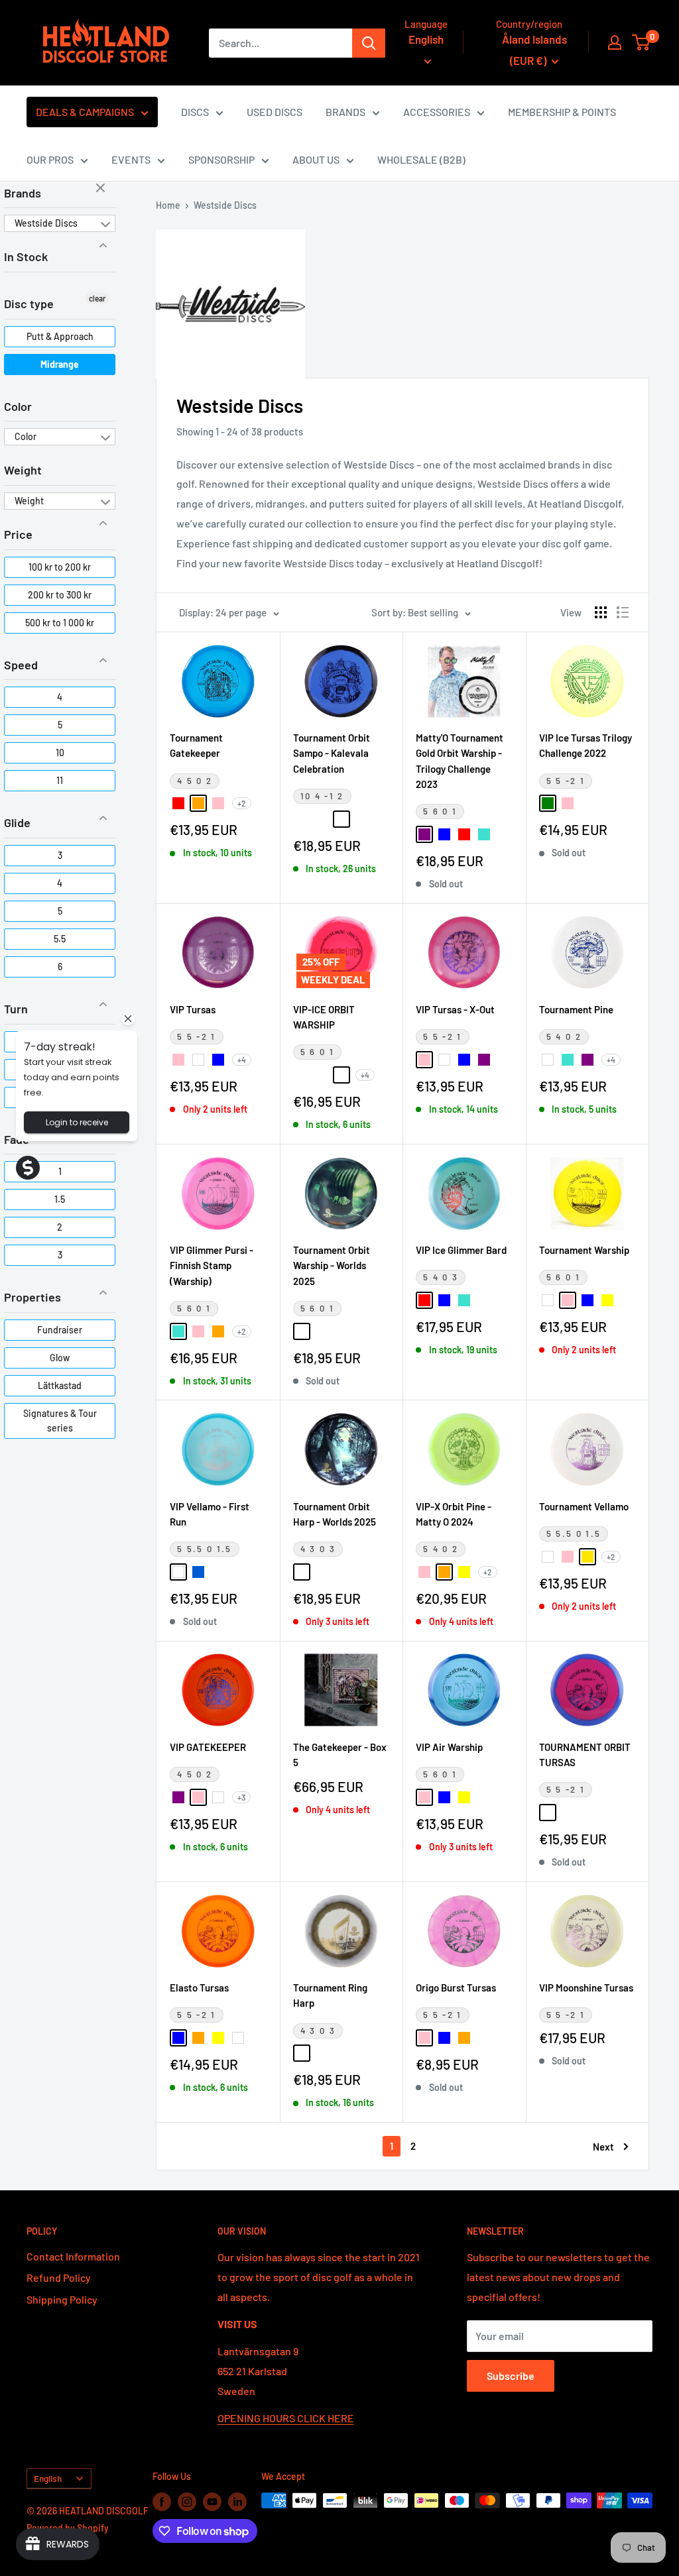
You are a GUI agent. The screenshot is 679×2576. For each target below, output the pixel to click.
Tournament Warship (584, 1250)
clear (102, 189)
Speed (21, 665)
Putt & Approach (60, 336)
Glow (60, 1358)
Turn (16, 1009)
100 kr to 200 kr (60, 567)
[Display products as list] (623, 612)
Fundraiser (60, 1330)
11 (60, 780)
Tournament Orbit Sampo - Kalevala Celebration (332, 753)
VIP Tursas (193, 1009)
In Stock (26, 256)
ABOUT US (316, 159)
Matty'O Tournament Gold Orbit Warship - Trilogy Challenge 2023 (460, 761)
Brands (23, 193)
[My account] (615, 42)
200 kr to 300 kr (60, 595)
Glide (17, 822)
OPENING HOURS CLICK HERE (286, 2418)
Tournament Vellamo (584, 1506)
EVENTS (131, 159)
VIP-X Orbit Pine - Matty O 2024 (454, 1514)
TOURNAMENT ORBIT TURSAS (585, 1755)
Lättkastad (60, 1385)
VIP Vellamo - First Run (210, 1514)
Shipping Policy (62, 2299)
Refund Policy (59, 2277)
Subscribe (511, 2376)
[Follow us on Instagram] (187, 2502)
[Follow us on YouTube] (212, 2502)
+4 (242, 1060)
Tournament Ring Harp (330, 1995)
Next (603, 2147)
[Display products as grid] (601, 612)
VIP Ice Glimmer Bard (461, 1250)
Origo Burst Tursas (456, 1988)
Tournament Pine (576, 1009)
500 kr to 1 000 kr (60, 623)
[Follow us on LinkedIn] (237, 2502)
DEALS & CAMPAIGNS (85, 112)
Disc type (29, 304)
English (48, 2478)
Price (18, 534)
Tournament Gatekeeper (196, 745)
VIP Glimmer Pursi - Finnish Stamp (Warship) (212, 1265)
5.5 (60, 939)
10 (60, 753)
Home (168, 205)
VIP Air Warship (449, 1747)
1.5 (60, 1199)
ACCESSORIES (437, 112)
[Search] (369, 43)
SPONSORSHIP (221, 159)
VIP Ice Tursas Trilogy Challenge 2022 (586, 745)
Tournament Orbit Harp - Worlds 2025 (335, 1514)
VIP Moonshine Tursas (586, 1988)
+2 (242, 803)
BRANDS (345, 112)
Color (18, 406)
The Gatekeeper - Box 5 (340, 1755)
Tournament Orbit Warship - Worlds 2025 (332, 1265)
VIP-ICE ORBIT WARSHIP (324, 1017)
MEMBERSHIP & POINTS (562, 112)
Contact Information (73, 2256)
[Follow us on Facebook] (162, 2502)
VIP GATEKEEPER (208, 1747)
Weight (23, 470)
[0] (642, 42)
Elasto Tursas (199, 1988)
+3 (241, 1797)
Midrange (60, 364)
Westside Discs (46, 223)
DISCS (195, 112)
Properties (32, 1297)
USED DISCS (275, 112)
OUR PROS (50, 159)
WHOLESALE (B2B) (421, 159)
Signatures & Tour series (60, 1421)
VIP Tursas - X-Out (455, 1009)
